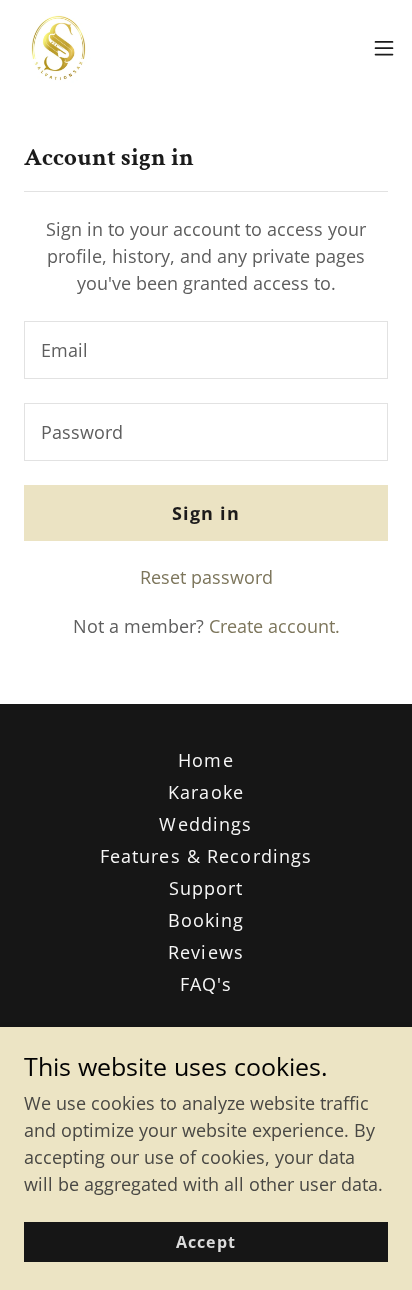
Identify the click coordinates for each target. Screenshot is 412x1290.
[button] (384, 48)
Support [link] (206, 888)
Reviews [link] (206, 952)
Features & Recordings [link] (206, 856)
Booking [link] (206, 920)
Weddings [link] (205, 824)
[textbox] (206, 350)
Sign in (206, 513)
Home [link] (206, 760)
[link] (58, 48)
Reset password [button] (206, 577)
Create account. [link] (274, 626)
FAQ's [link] (206, 984)
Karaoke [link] (206, 792)
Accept (205, 1242)
